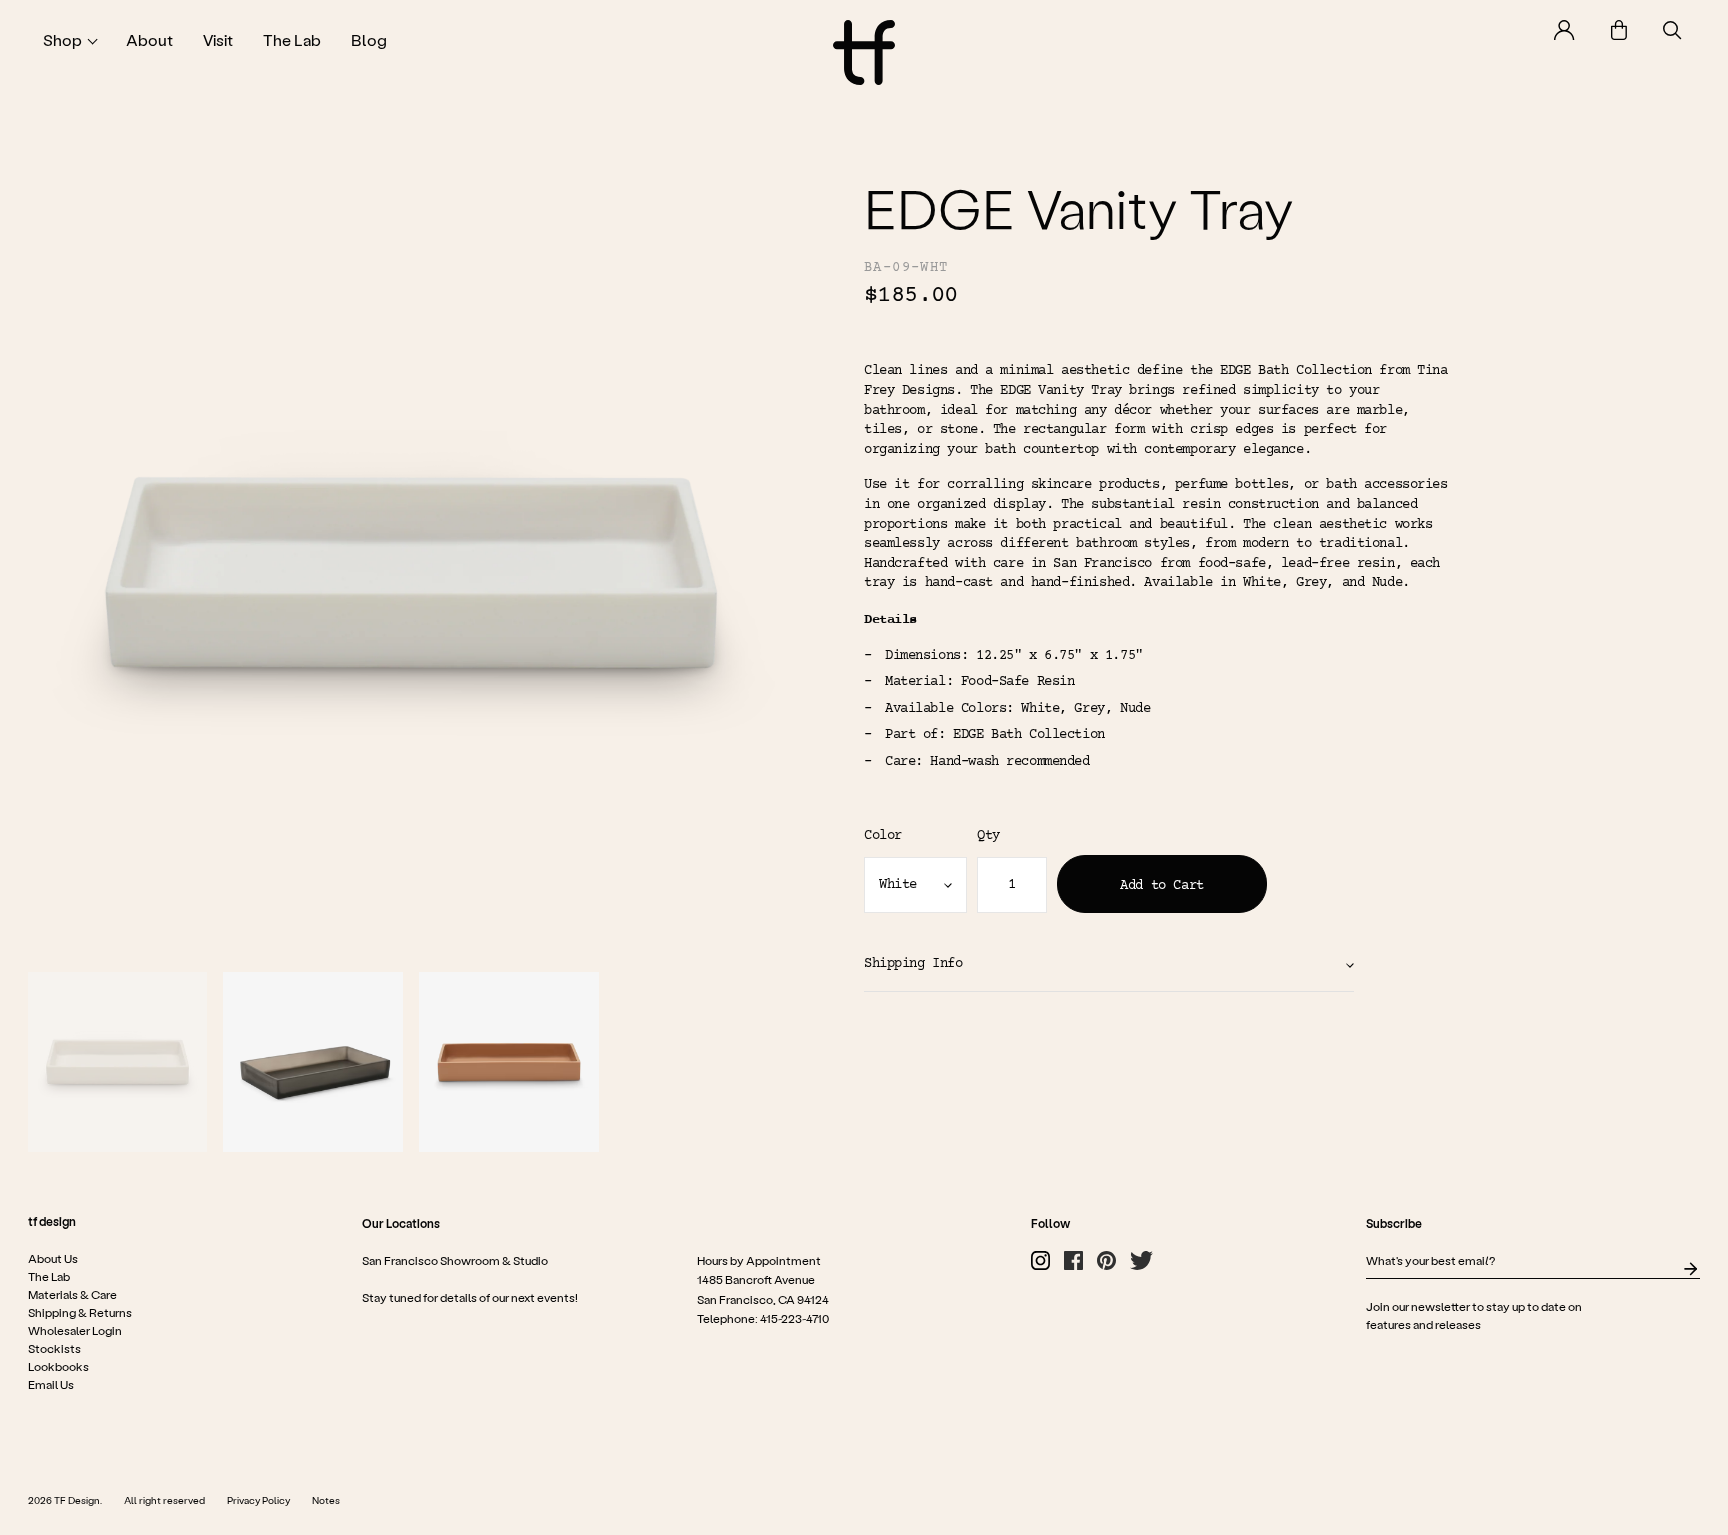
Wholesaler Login (75, 1330)
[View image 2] (313, 1062)
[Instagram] (1040, 1260)
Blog (369, 39)
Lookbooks (58, 1366)
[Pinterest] (1106, 1260)
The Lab (292, 39)
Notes (326, 1500)
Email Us (51, 1384)
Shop (62, 39)
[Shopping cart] (1619, 30)
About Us (53, 1258)
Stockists (54, 1348)
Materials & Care (72, 1294)
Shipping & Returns (80, 1312)
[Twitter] (1141, 1260)
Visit (218, 39)
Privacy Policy (258, 1500)
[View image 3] (509, 1062)
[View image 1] (118, 1062)
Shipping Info (913, 964)
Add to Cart (1161, 886)
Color (883, 836)
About (149, 39)
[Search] (1672, 30)
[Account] (1564, 30)
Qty (988, 836)
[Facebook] (1073, 1260)
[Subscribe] (1690, 1269)
